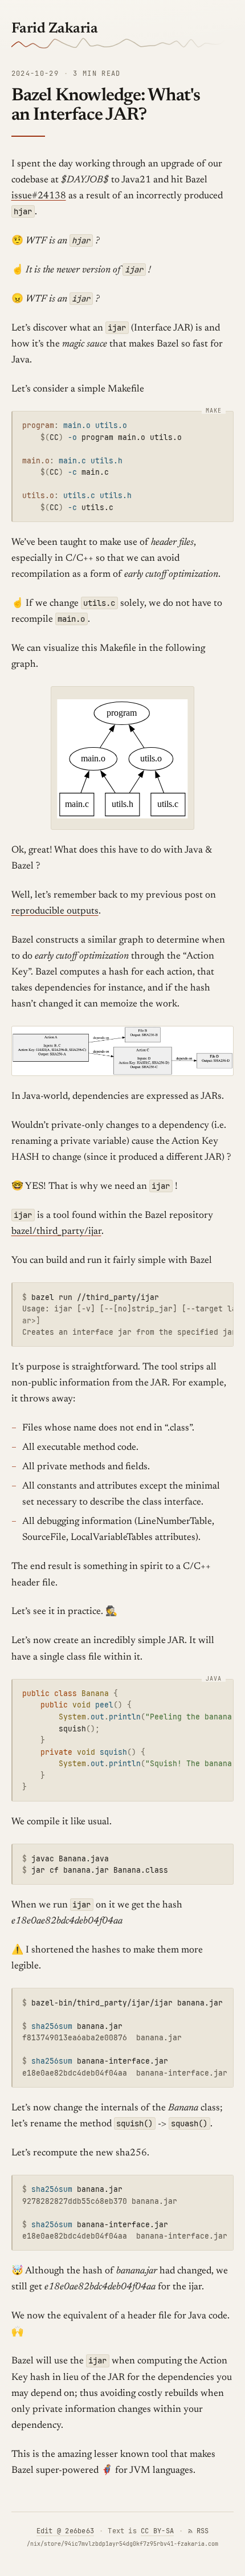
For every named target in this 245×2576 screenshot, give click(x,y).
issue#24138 (39, 196)
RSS (203, 2531)
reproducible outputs (55, 912)
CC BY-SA (157, 2531)
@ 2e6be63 (65, 2531)
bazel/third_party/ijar (56, 1232)
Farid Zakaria (55, 29)
